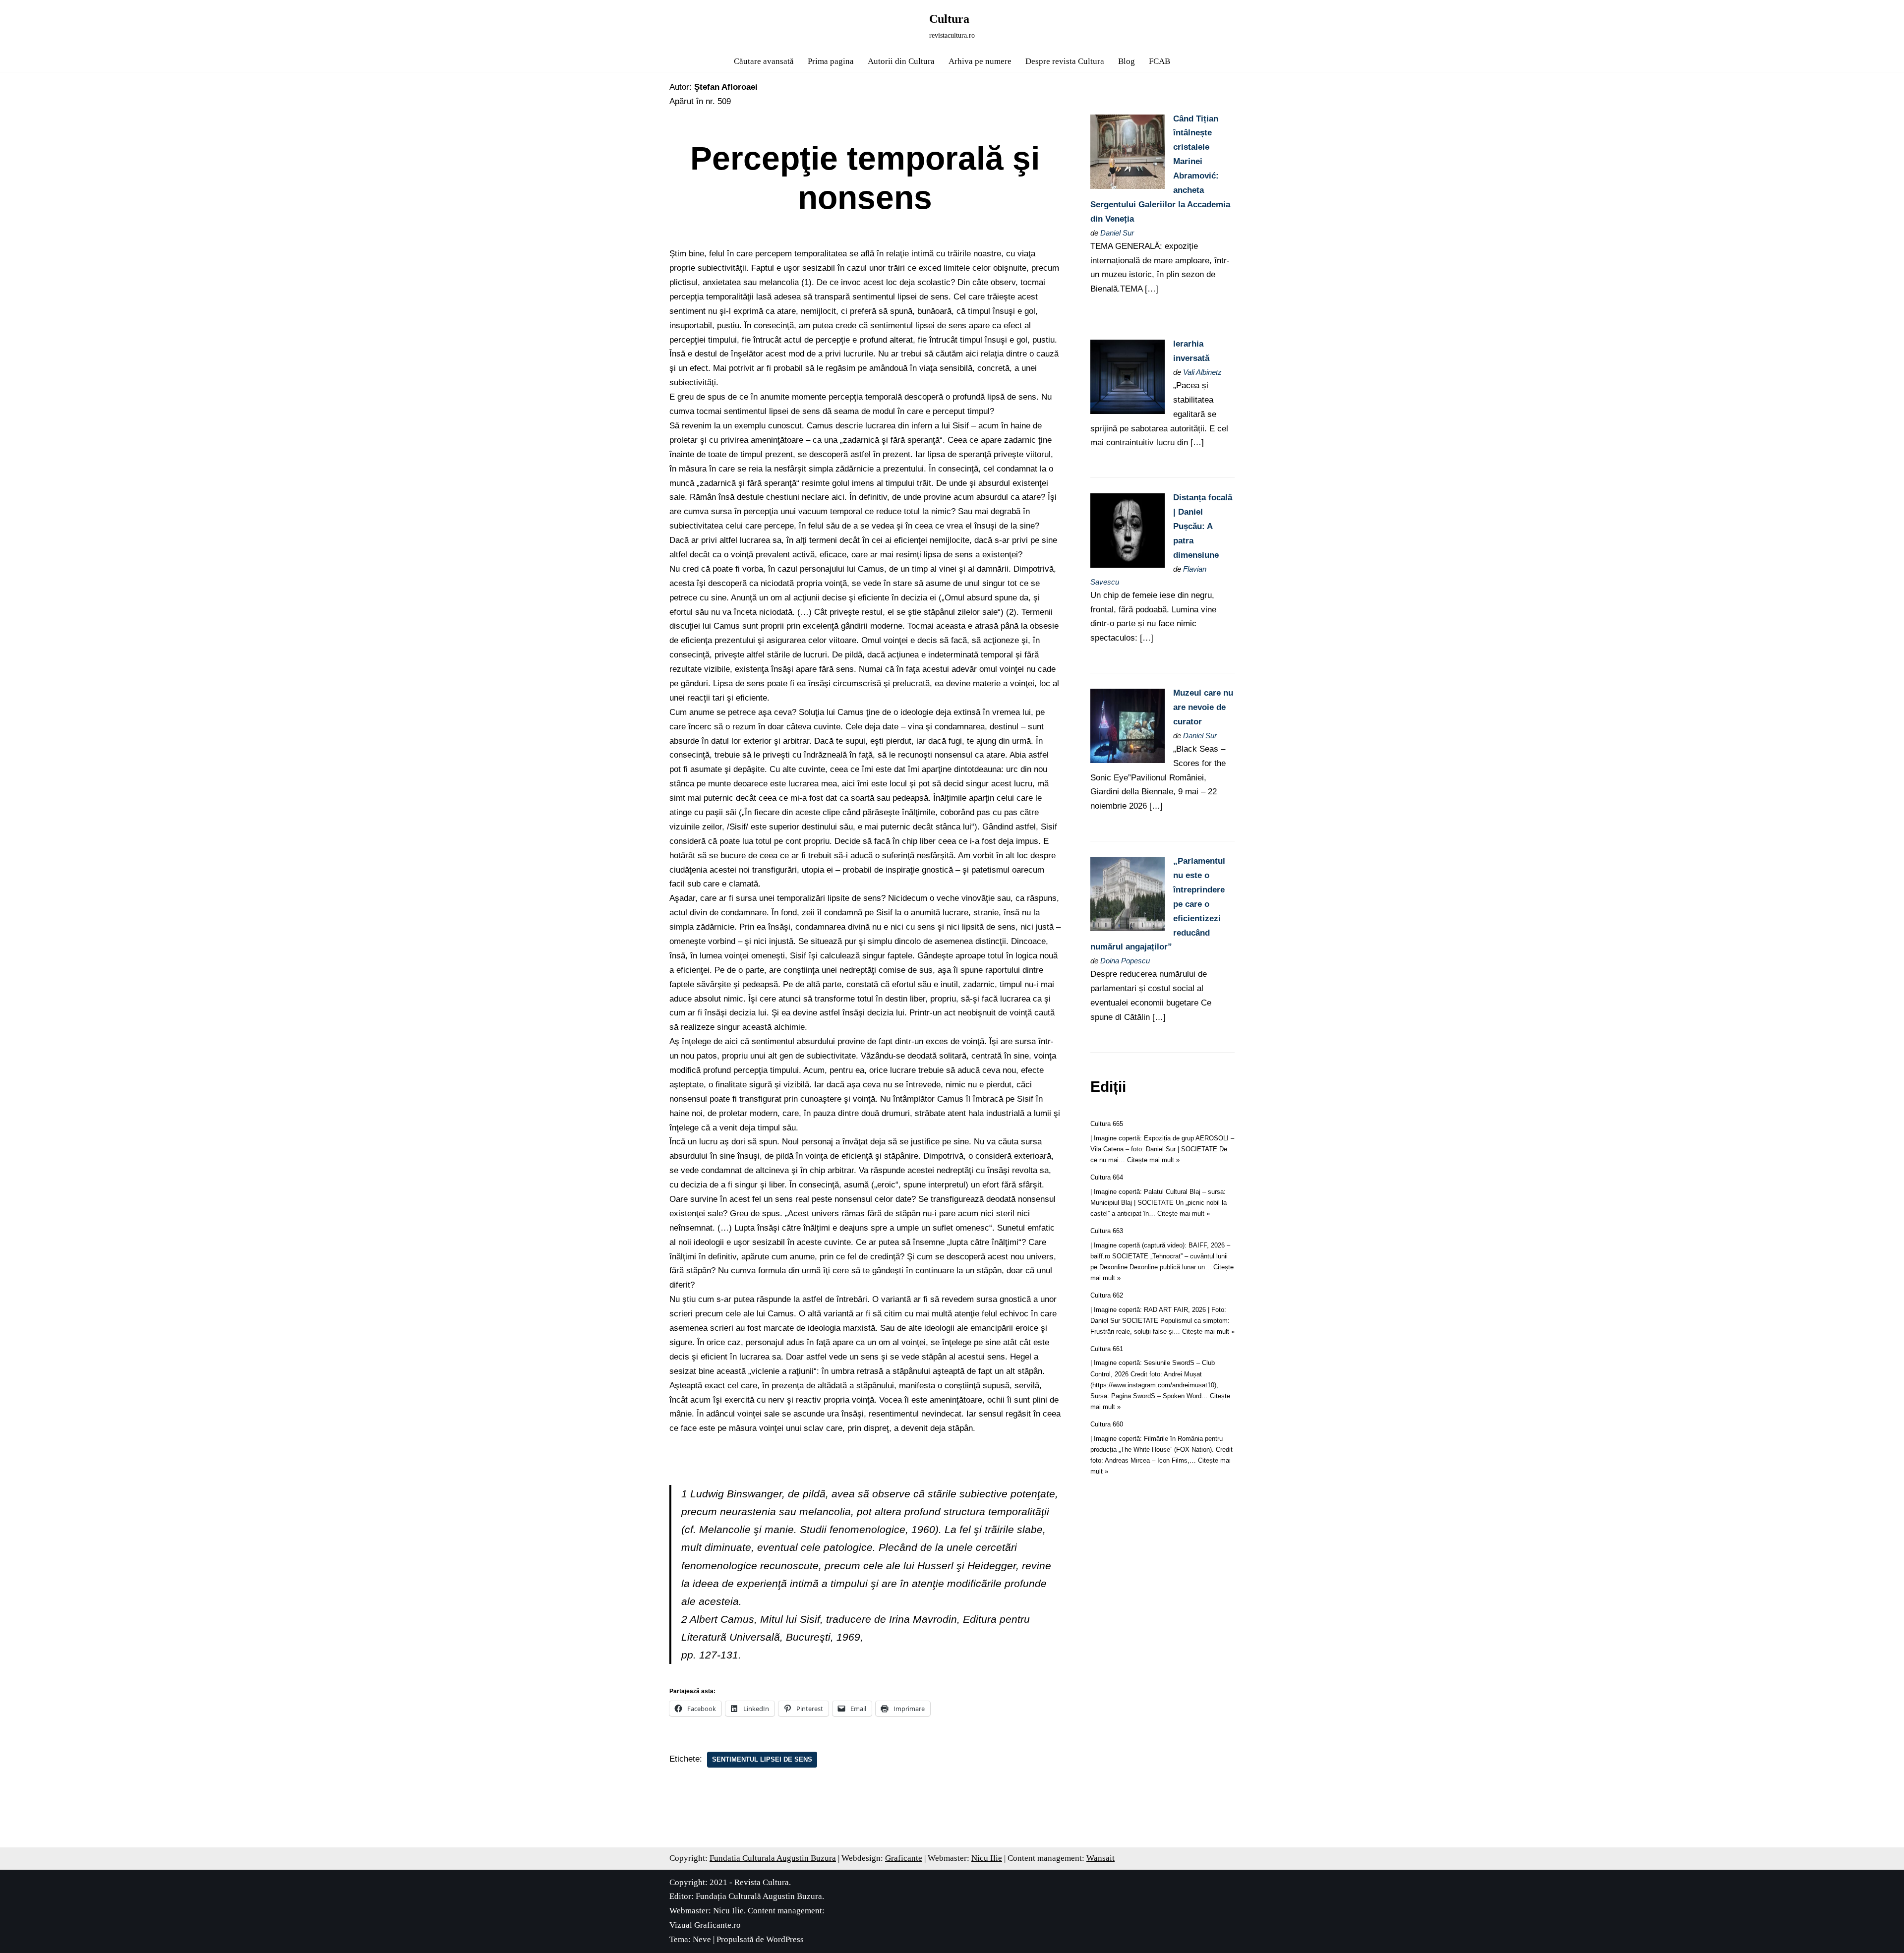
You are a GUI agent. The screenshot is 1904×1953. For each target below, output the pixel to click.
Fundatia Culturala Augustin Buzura (773, 1858)
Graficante (904, 1858)
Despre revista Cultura (1065, 61)
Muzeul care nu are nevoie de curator (1203, 707)
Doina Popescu (1125, 961)
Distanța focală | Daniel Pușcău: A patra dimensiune (1203, 526)
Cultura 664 (1107, 1177)
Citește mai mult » (1153, 1160)
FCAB (1160, 61)
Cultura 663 (1107, 1231)
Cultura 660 (1107, 1424)
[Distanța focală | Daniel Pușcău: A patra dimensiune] (1128, 565)
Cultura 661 (1107, 1349)
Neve (702, 1939)
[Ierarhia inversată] (1128, 411)
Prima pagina (831, 61)
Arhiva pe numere (980, 61)
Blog (1127, 61)
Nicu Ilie (987, 1858)
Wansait (1101, 1858)
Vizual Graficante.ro (705, 1925)
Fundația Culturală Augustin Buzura (759, 1896)
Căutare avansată (764, 61)
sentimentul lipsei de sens (762, 1759)
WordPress (785, 1939)
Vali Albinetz (1202, 372)
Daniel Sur (1117, 233)
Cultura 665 (1107, 1124)
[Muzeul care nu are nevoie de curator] (1128, 760)
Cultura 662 (1107, 1295)
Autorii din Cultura (901, 61)
